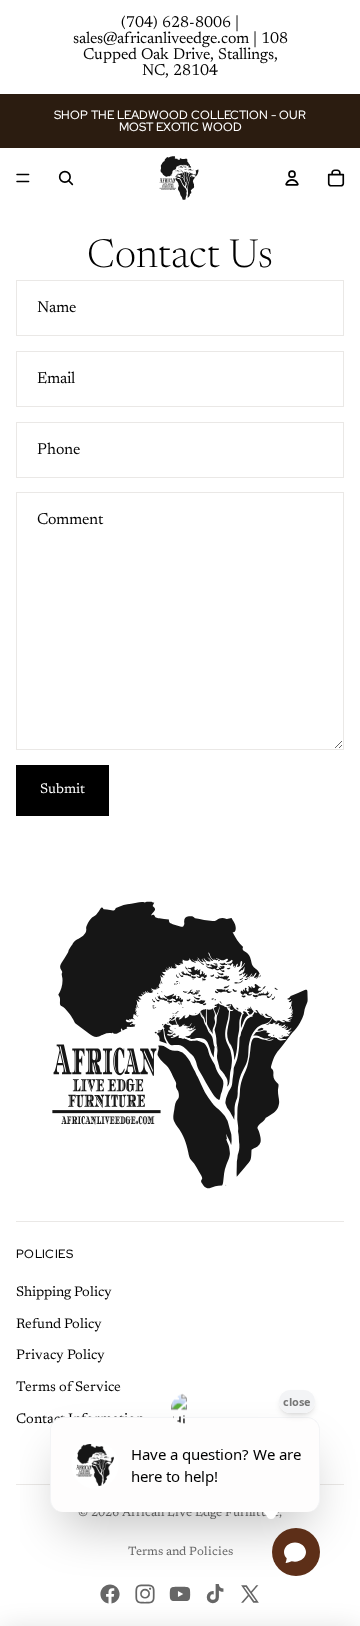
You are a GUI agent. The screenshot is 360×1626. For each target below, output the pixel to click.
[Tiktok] (215, 1594)
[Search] (66, 178)
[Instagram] (145, 1594)
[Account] (292, 178)
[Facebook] (110, 1594)
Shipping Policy (64, 1293)
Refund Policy (59, 1325)
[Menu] (23, 178)
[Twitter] (250, 1594)
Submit (62, 790)
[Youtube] (180, 1594)
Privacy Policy (60, 1356)
